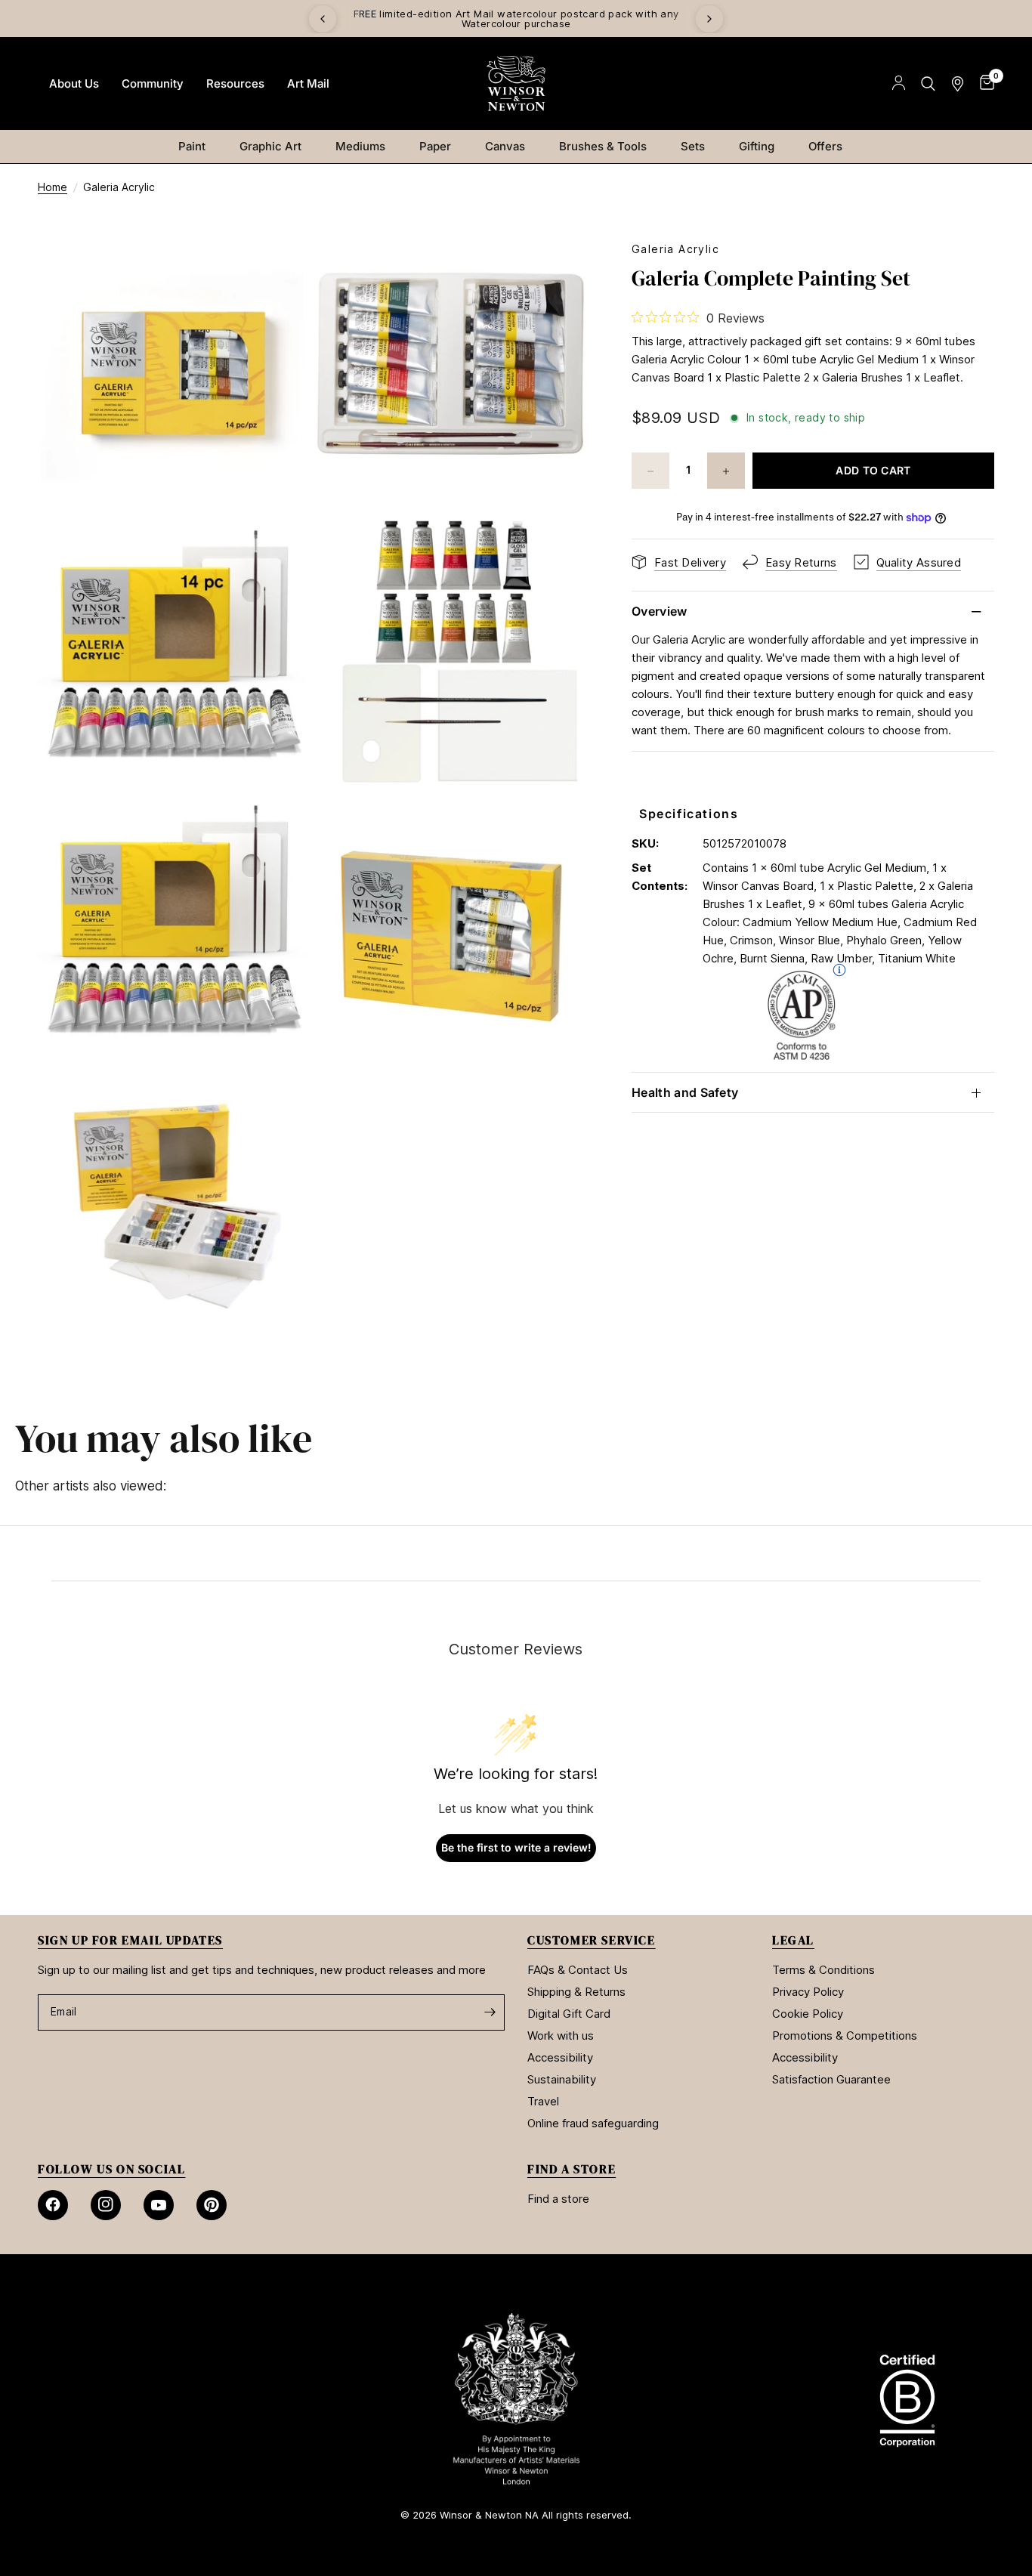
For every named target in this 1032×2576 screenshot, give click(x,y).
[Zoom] (280, 273)
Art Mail (308, 83)
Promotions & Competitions (845, 2035)
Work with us (561, 2035)
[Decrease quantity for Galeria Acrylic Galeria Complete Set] (650, 471)
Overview (660, 612)
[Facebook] (53, 2205)
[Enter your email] (490, 2012)
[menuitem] (74, 84)
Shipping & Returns (576, 1992)
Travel (543, 2101)
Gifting (757, 146)
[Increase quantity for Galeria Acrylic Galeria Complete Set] (726, 471)
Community (153, 83)
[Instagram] (106, 2205)
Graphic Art (270, 146)
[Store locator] (958, 83)
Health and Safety (685, 1092)
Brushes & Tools (603, 146)
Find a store (558, 2199)
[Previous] (323, 19)
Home (53, 187)
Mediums (360, 146)
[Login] (899, 83)
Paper (435, 146)
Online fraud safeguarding (593, 2123)
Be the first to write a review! (516, 1847)
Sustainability (562, 2079)
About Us (74, 83)
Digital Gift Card (569, 2014)
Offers (825, 146)
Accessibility (560, 2057)
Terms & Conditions (823, 1970)
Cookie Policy (808, 2014)
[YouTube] (159, 2205)
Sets (693, 146)
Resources (235, 83)
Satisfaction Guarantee (831, 2079)
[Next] (709, 19)
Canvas (505, 146)
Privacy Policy (808, 1992)
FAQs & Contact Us (578, 1970)
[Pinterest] (212, 2205)
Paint (192, 146)
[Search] (928, 83)
